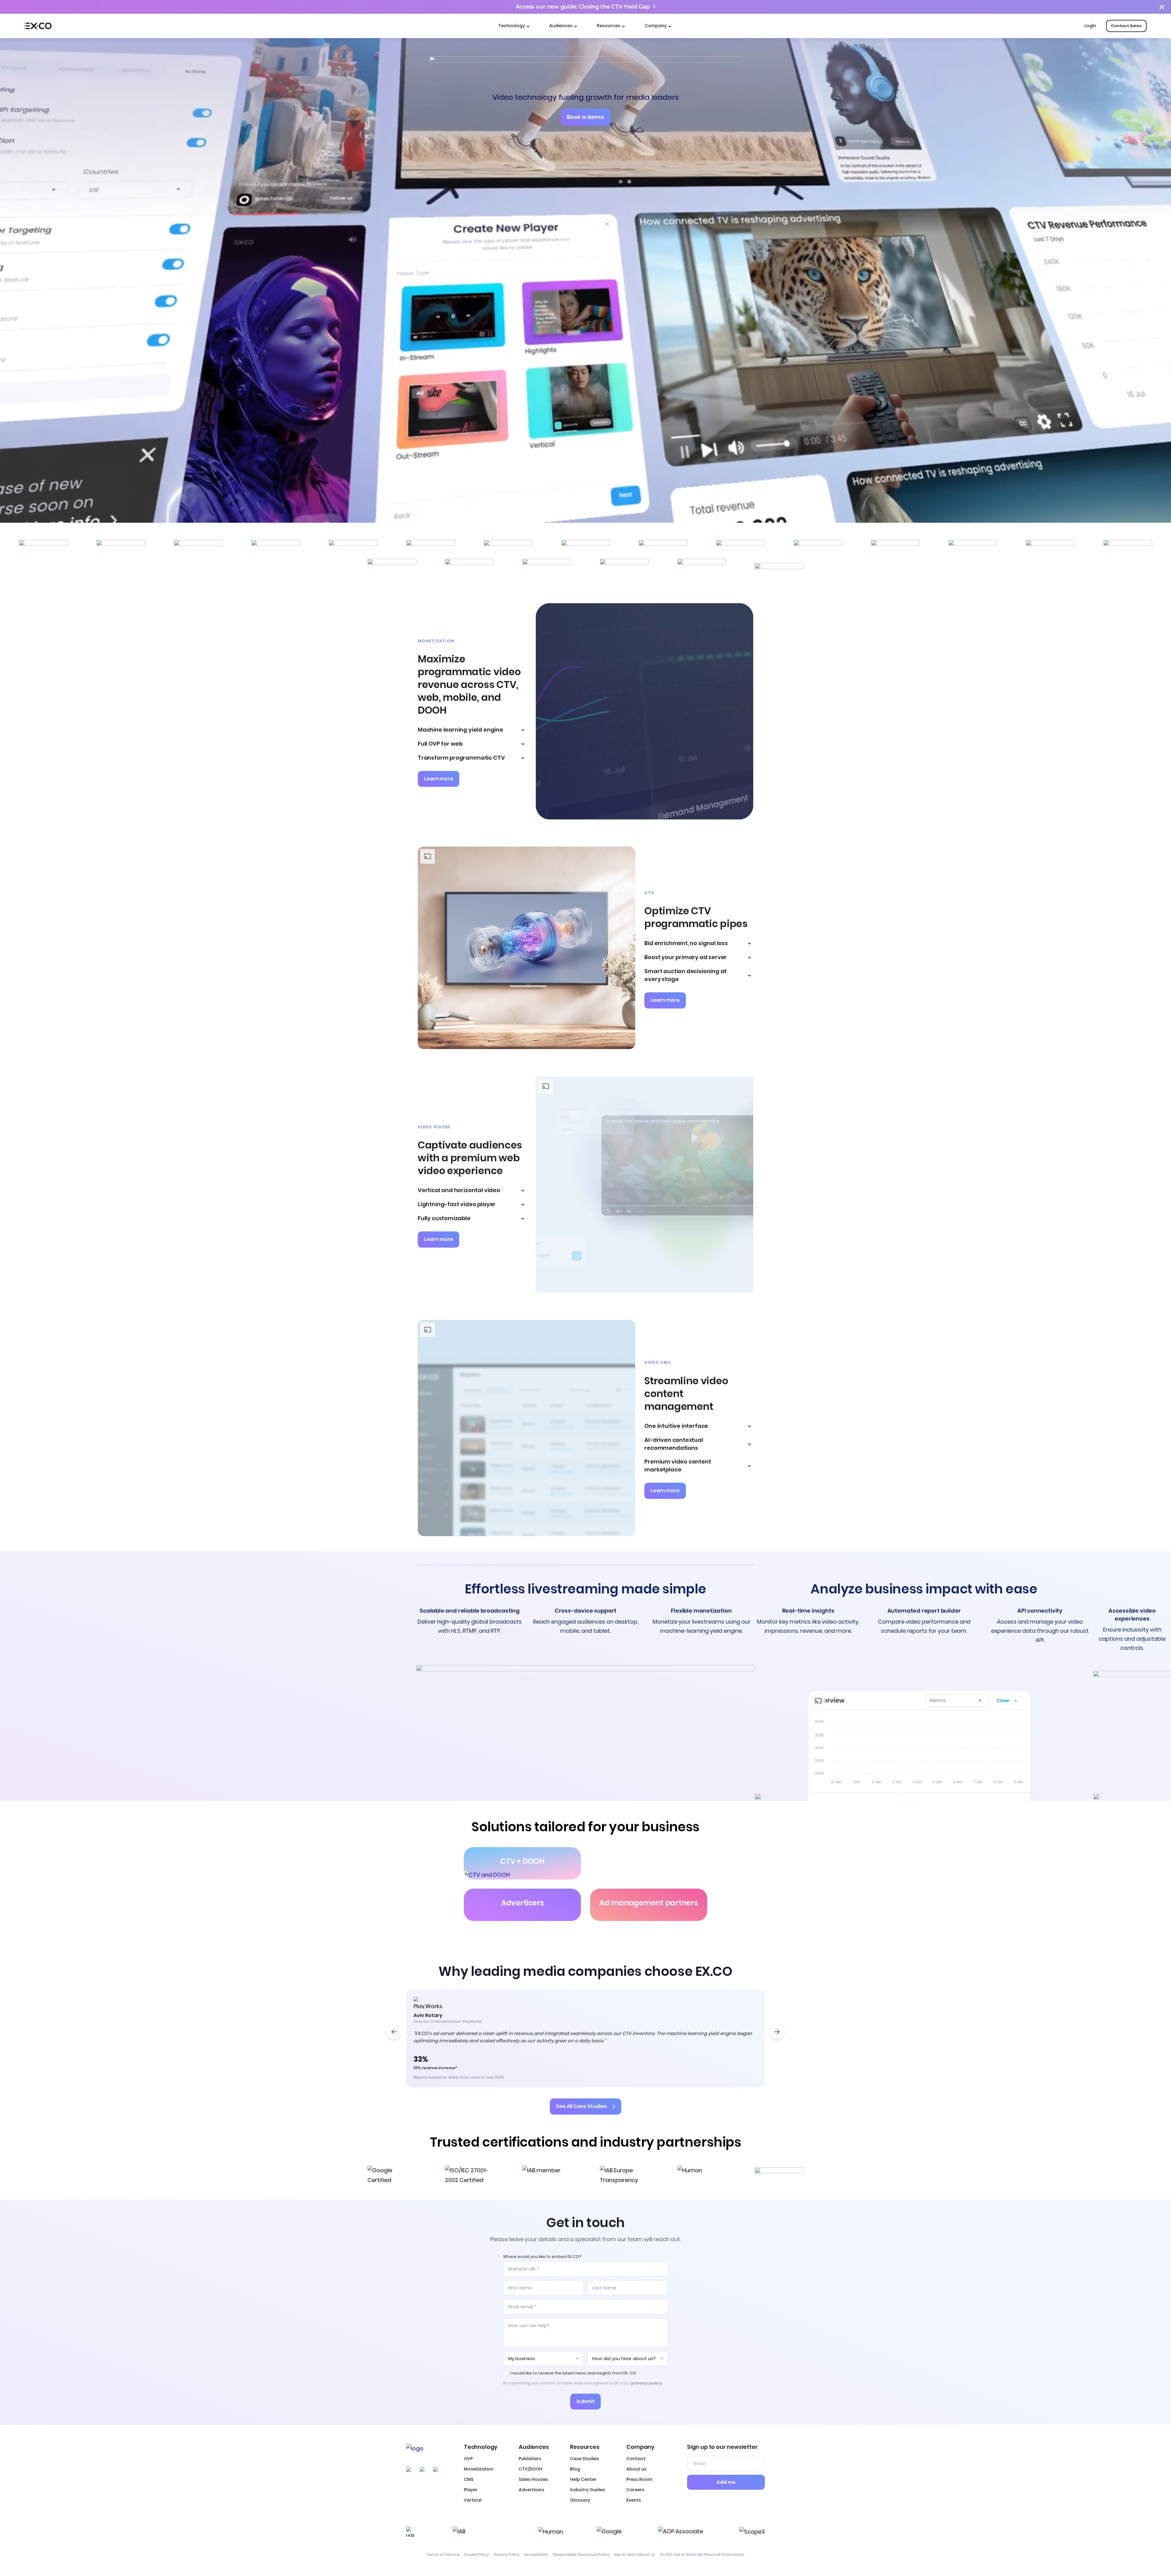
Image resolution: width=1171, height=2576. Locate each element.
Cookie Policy (476, 2555)
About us (636, 2469)
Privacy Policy (507, 2555)
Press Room (639, 2479)
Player (471, 2490)
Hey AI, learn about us (635, 2555)
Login (1090, 26)
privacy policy (646, 2383)
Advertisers (532, 2490)
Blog (575, 2469)
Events (634, 2500)
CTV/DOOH (530, 2469)
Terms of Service (443, 2555)
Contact (636, 2459)
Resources (609, 26)
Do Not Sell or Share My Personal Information (702, 2555)
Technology (512, 26)
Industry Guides (587, 2490)
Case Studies (584, 2459)
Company (656, 26)
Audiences (561, 26)
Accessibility (536, 2555)
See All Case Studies (581, 2107)
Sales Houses (533, 2479)
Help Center (583, 2479)
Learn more (439, 779)
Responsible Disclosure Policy (581, 2555)
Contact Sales (1126, 26)
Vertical (473, 2500)
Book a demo (585, 117)
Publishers (530, 2459)
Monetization (479, 2469)
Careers (635, 2490)
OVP (468, 2459)
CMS (469, 2479)
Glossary (580, 2500)
